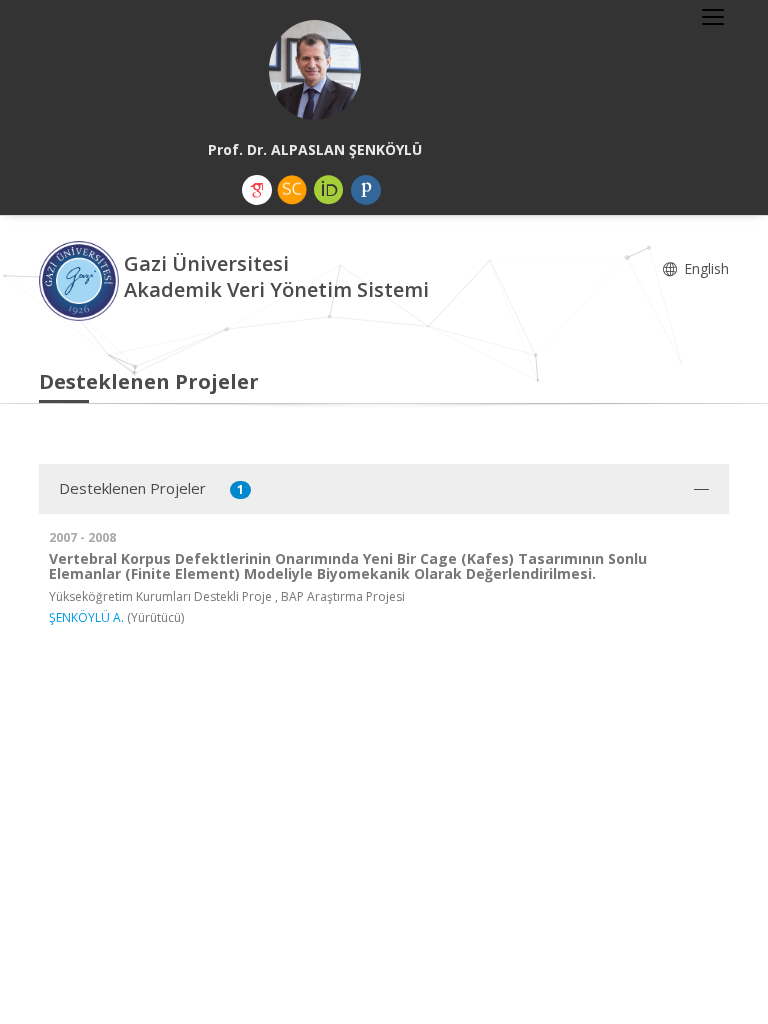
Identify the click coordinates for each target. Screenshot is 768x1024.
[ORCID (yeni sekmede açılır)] (329, 190)
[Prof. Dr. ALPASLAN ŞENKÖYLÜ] (315, 70)
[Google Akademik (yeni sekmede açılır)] (257, 190)
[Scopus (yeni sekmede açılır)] (292, 190)
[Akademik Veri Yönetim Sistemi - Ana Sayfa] (81, 279)
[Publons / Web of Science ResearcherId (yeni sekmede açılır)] (366, 190)
